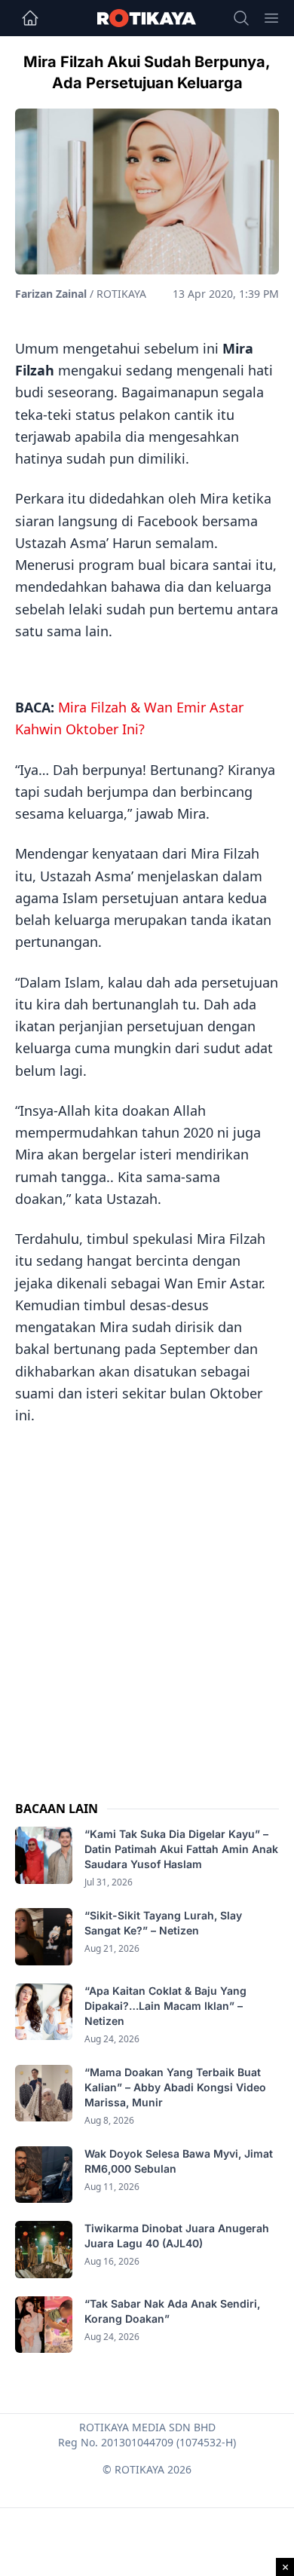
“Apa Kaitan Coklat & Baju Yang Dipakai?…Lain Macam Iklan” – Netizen (165, 2006)
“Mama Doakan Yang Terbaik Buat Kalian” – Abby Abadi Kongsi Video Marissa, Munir (175, 2087)
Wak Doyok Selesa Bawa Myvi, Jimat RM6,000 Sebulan (179, 2161)
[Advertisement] (147, 1598)
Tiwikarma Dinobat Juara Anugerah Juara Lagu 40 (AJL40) (177, 2236)
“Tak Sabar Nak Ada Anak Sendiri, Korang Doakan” (172, 2311)
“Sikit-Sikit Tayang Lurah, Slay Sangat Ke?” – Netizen (163, 1923)
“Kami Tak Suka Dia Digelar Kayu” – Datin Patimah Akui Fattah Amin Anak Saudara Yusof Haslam (181, 1849)
